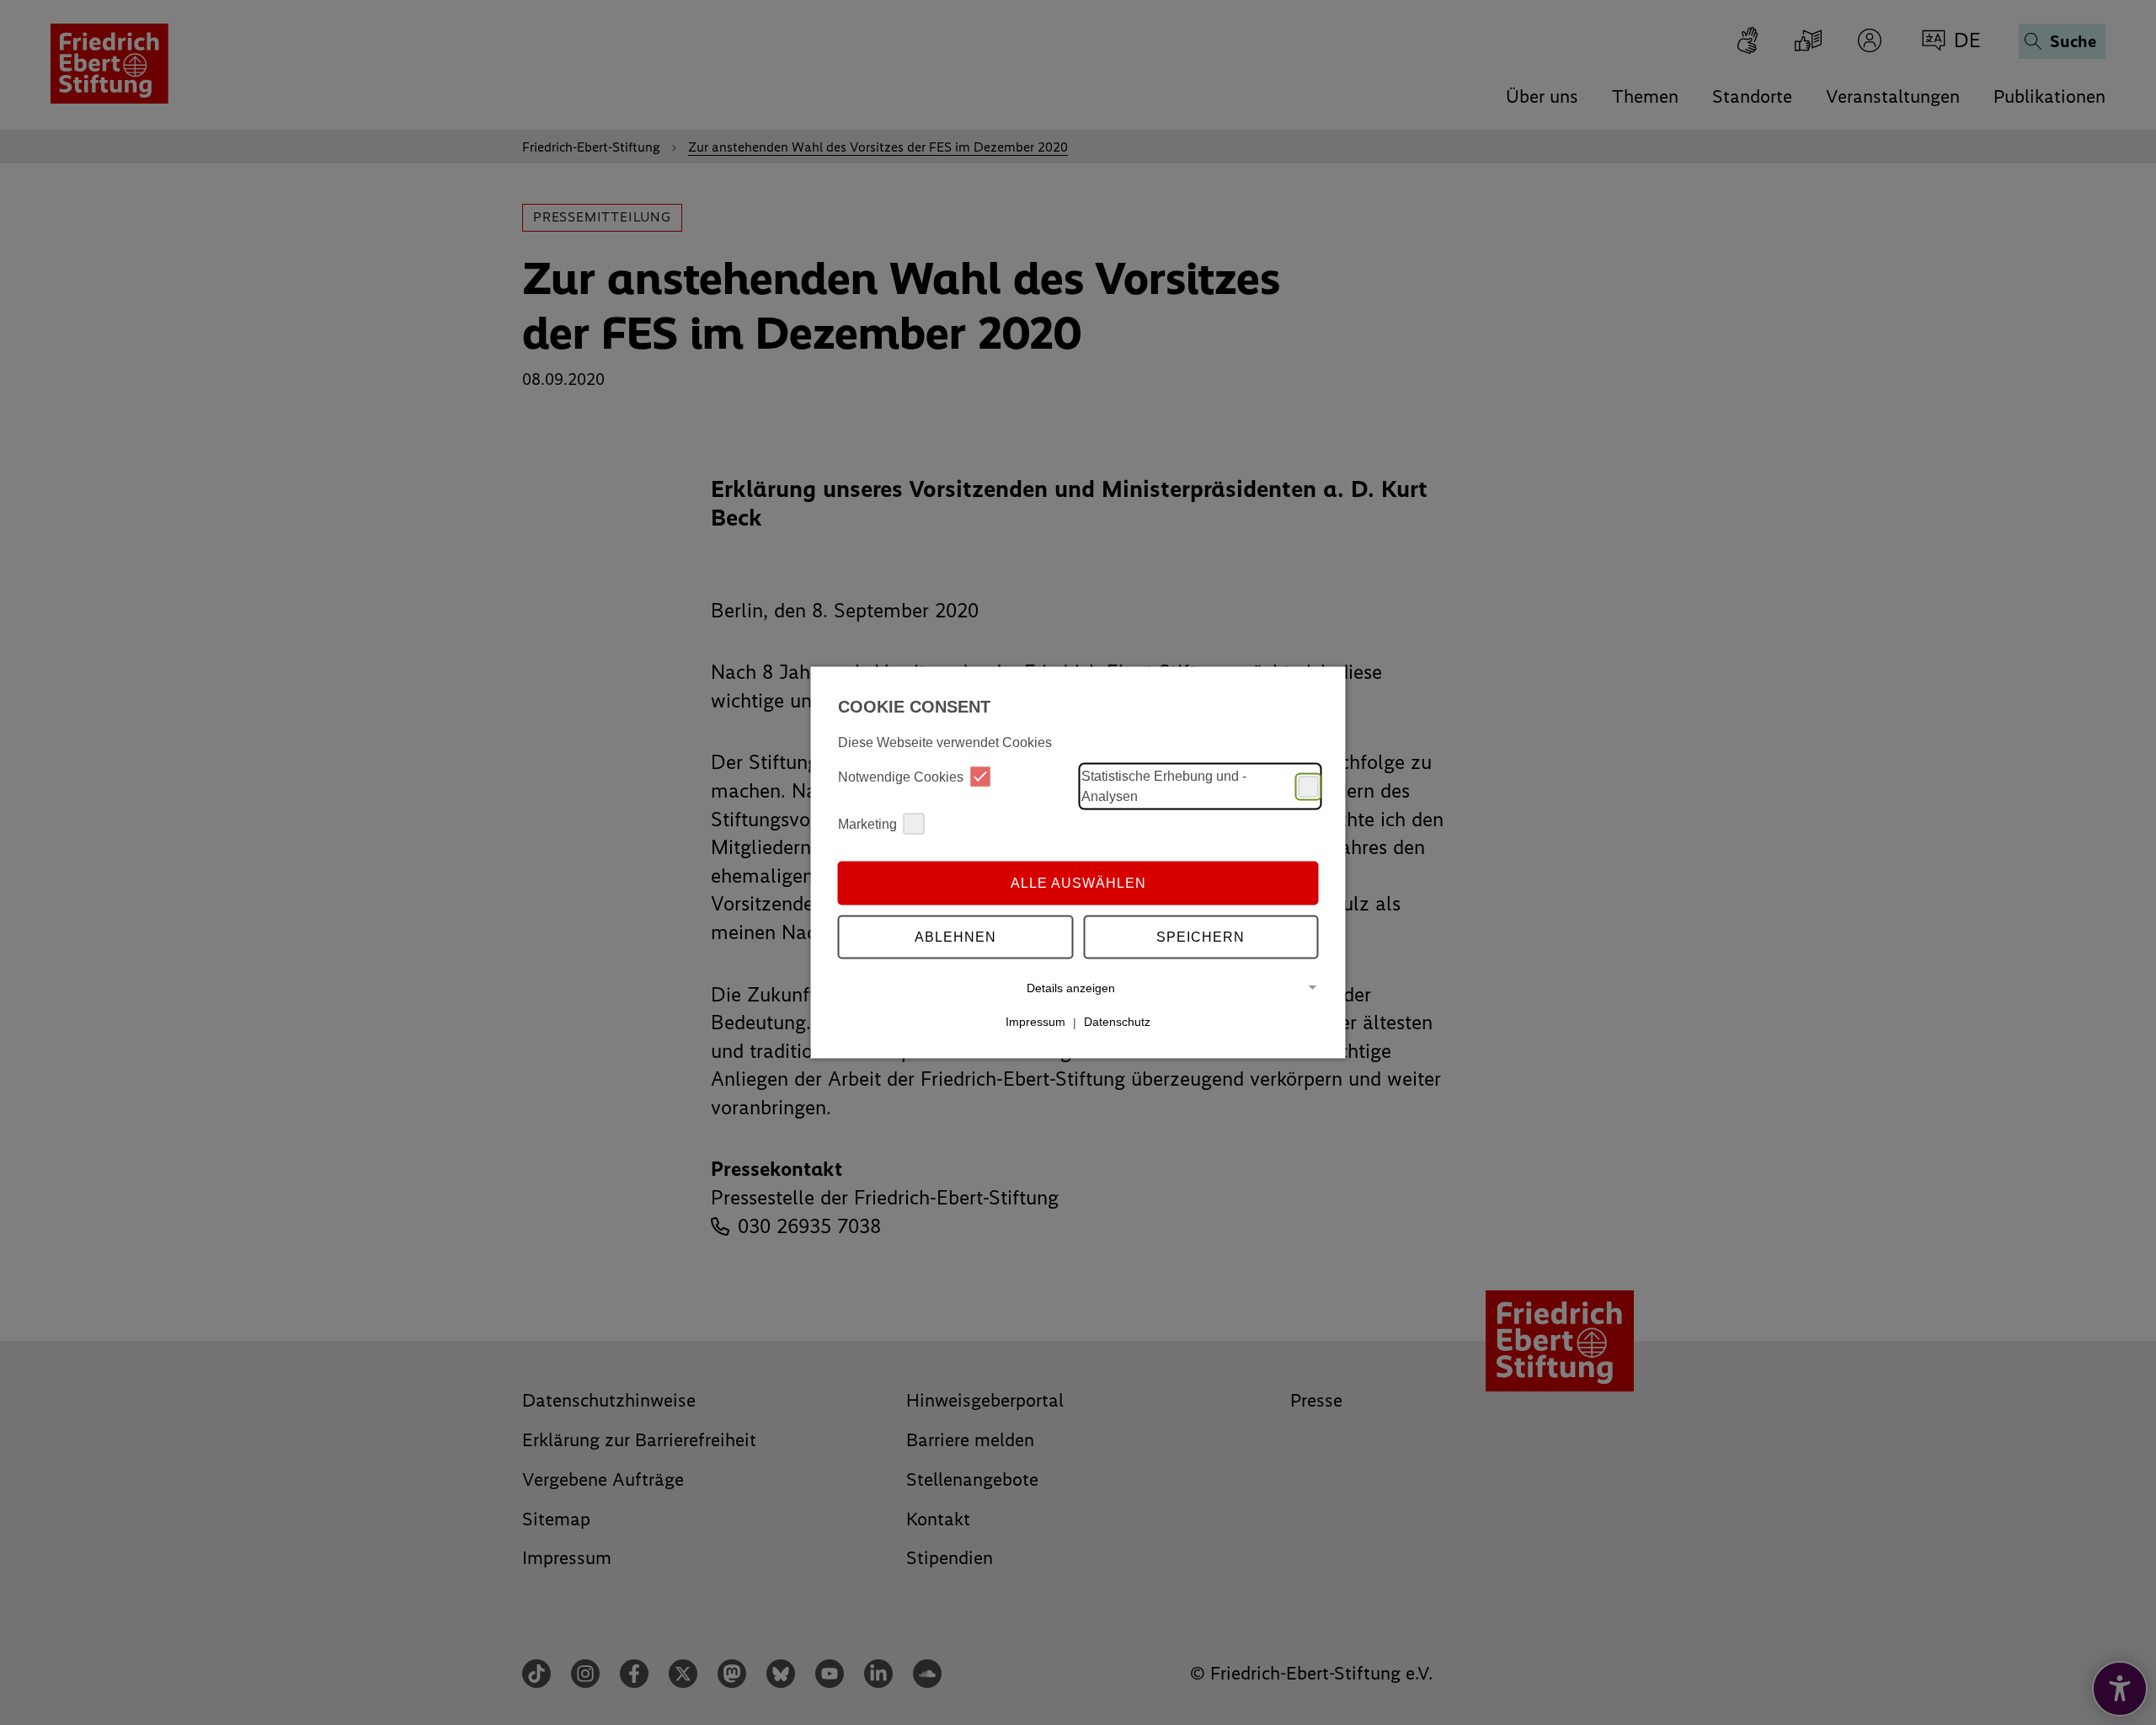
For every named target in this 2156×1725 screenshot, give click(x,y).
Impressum (1035, 1022)
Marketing (867, 823)
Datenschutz (1117, 1022)
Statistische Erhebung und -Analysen (1164, 786)
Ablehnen (955, 936)
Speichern (1201, 936)
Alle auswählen (1078, 882)
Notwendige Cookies (901, 776)
